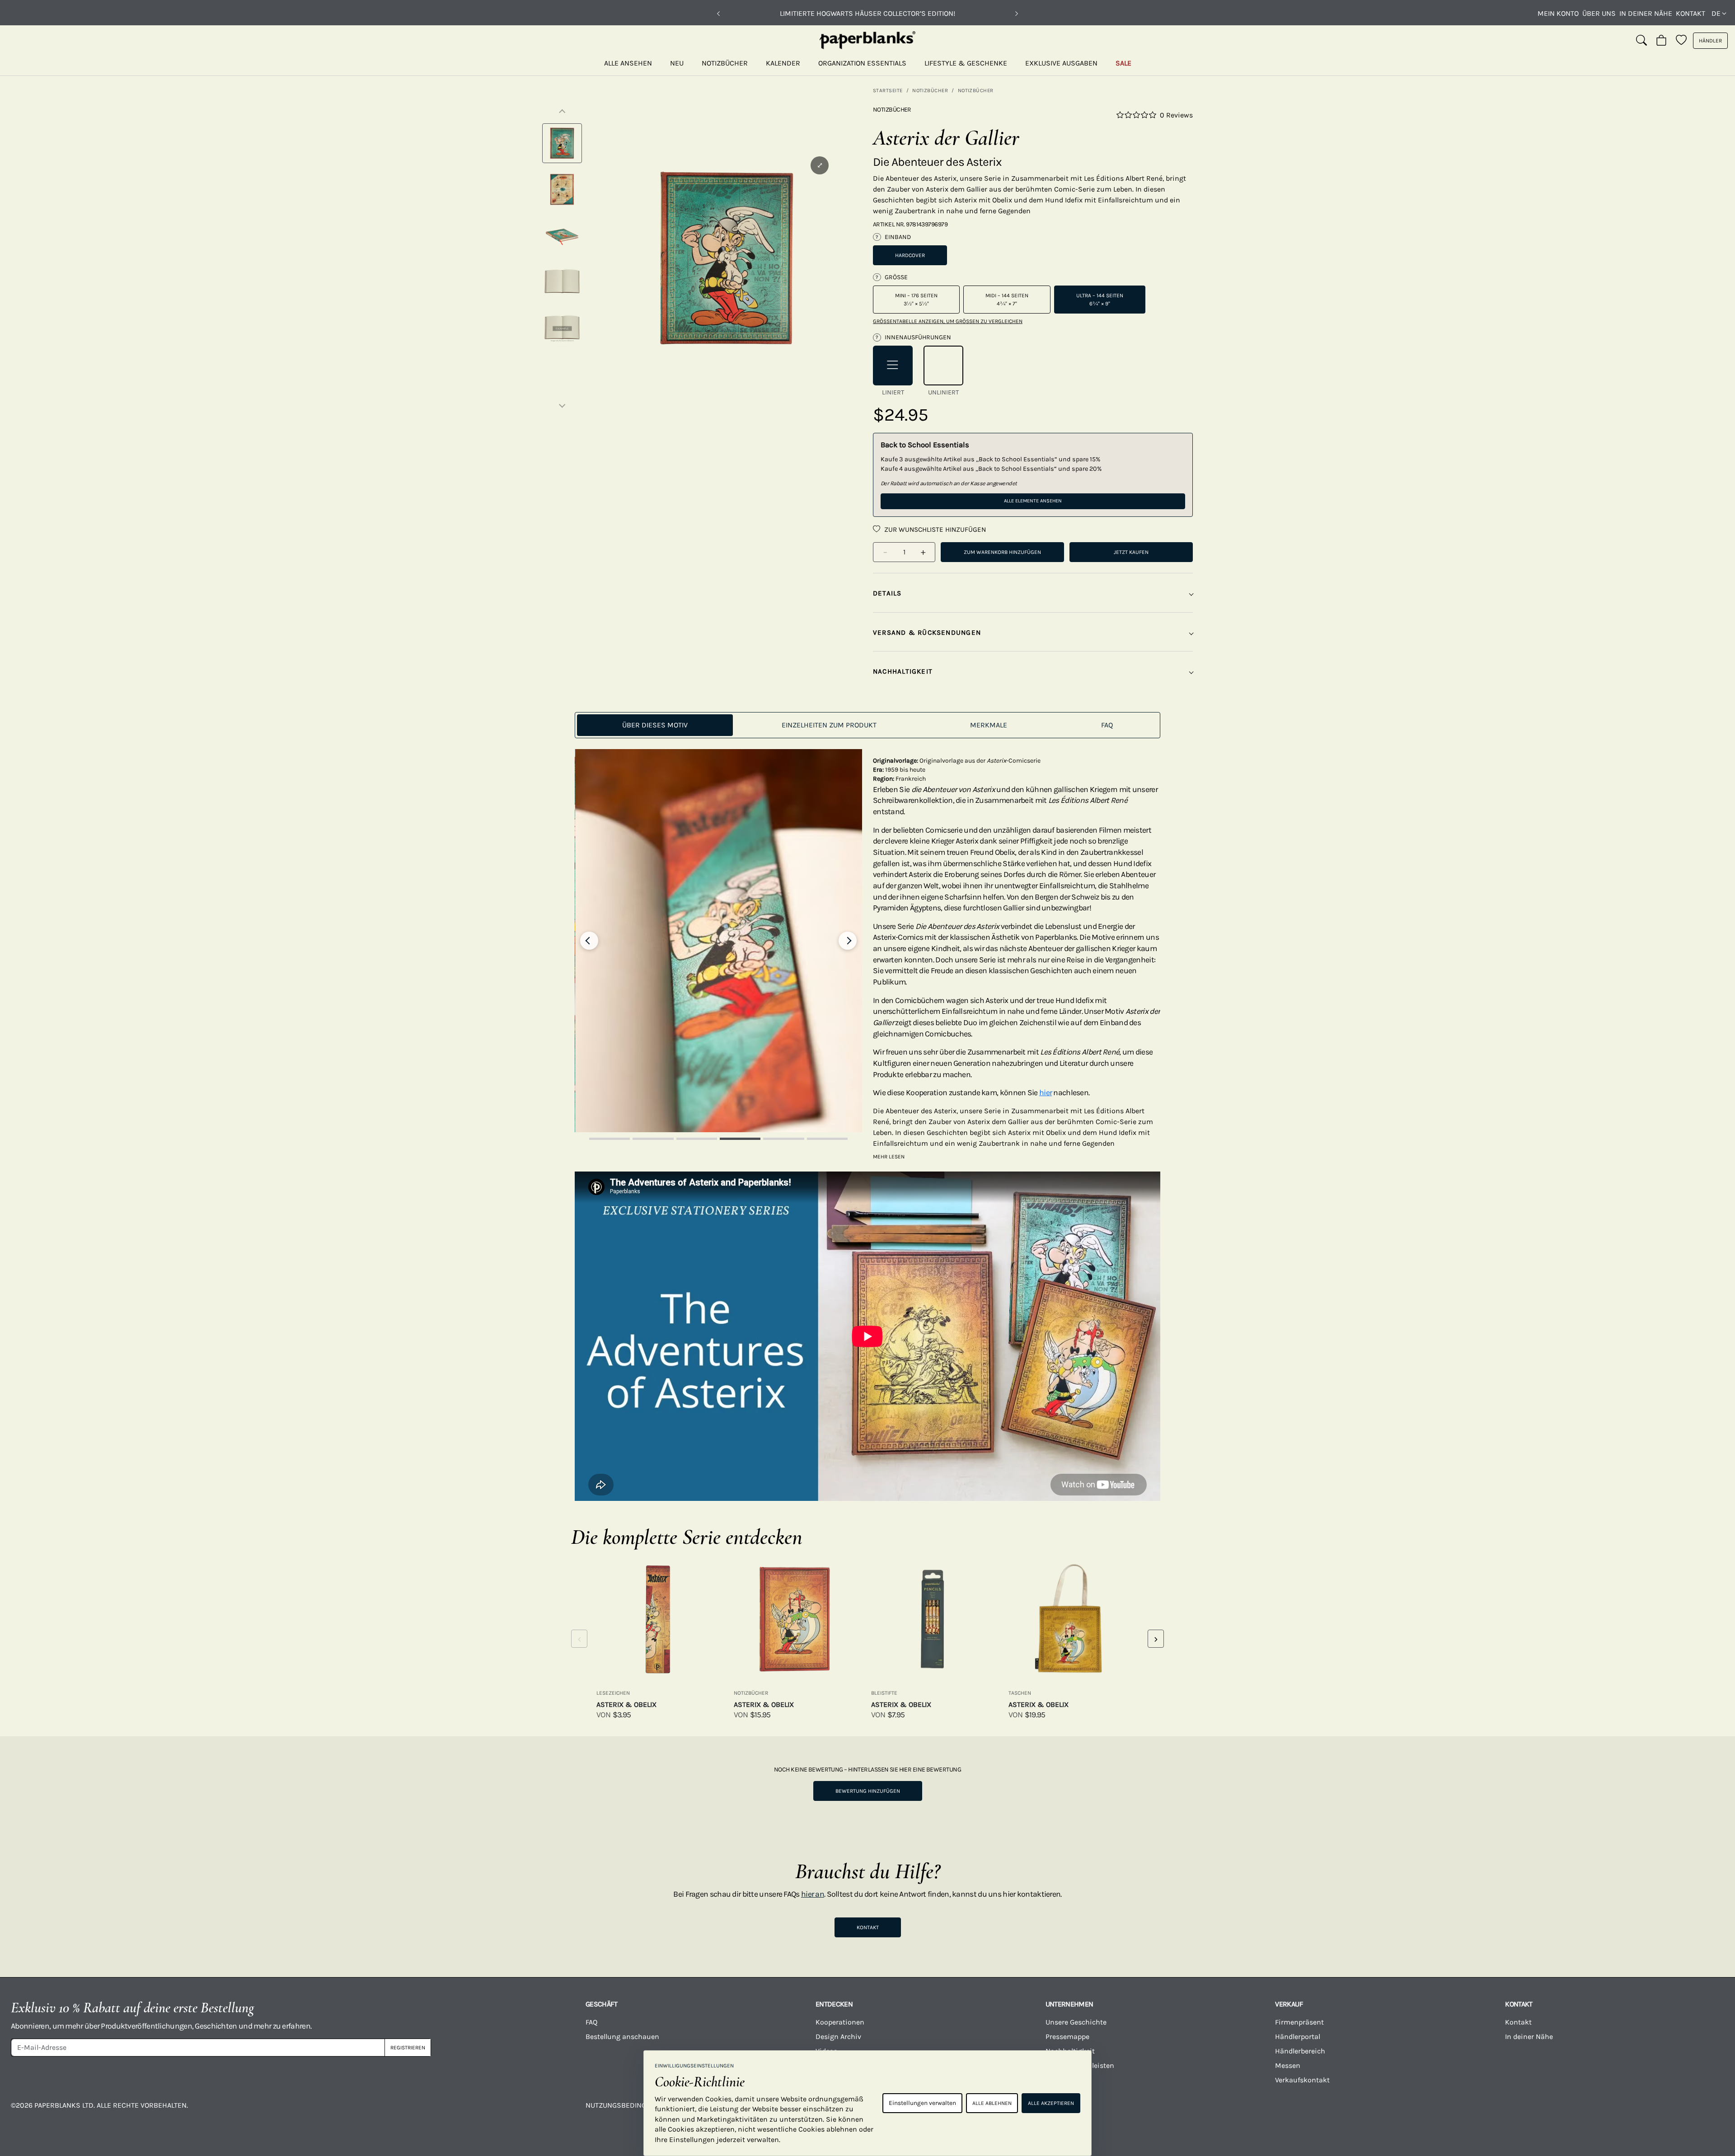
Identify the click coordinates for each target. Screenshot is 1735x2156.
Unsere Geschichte (1076, 2022)
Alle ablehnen (992, 2103)
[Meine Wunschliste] (1681, 41)
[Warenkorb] (1661, 41)
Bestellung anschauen (622, 2036)
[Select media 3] (562, 235)
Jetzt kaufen (1131, 552)
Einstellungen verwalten (922, 2103)
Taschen (1020, 1693)
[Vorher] (718, 14)
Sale (1123, 63)
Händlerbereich (1300, 2051)
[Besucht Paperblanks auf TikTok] (1490, 2112)
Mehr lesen (889, 1157)
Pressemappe (1067, 2036)
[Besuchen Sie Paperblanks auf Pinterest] (1680, 2112)
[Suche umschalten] (1641, 41)
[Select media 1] (562, 143)
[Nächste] (1017, 14)
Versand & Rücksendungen (927, 633)
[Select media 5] (562, 328)
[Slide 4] (740, 1139)
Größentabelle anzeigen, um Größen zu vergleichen (948, 321)
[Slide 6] (827, 1139)
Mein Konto (1558, 13)
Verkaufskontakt (1302, 2080)
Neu (677, 63)
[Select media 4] (562, 281)
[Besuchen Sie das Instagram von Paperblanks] (1299, 2112)
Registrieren (408, 2048)
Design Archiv (838, 2036)
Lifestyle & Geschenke (966, 63)
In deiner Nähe (1646, 13)
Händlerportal (1298, 2036)
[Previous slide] (589, 941)
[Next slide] (848, 941)
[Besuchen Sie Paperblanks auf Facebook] (1204, 2112)
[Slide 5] (783, 1139)
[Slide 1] (610, 1139)
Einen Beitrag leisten (1080, 2065)
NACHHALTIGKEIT (903, 671)
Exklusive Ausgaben (1061, 63)
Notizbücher (725, 63)
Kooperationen (840, 2022)
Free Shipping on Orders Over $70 (868, 13)
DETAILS (887, 593)
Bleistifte (884, 1693)
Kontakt (1690, 13)
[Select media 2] (562, 189)
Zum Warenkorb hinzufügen (1002, 552)
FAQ (591, 2022)
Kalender (783, 63)
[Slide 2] (653, 1139)
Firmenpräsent (1299, 2022)
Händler (1710, 41)
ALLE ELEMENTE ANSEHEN (1033, 501)
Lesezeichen (613, 1693)
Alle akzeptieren (1051, 2103)
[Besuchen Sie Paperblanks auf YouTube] (1395, 2112)
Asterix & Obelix (626, 1704)
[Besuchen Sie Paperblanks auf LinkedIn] (1585, 2112)
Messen (1288, 2065)
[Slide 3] (697, 1139)
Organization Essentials (862, 63)
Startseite (888, 90)
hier (1046, 1092)
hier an (813, 1894)
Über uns (1599, 13)
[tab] (655, 725)
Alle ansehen (628, 63)
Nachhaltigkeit (1070, 2051)
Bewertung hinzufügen (868, 1791)
